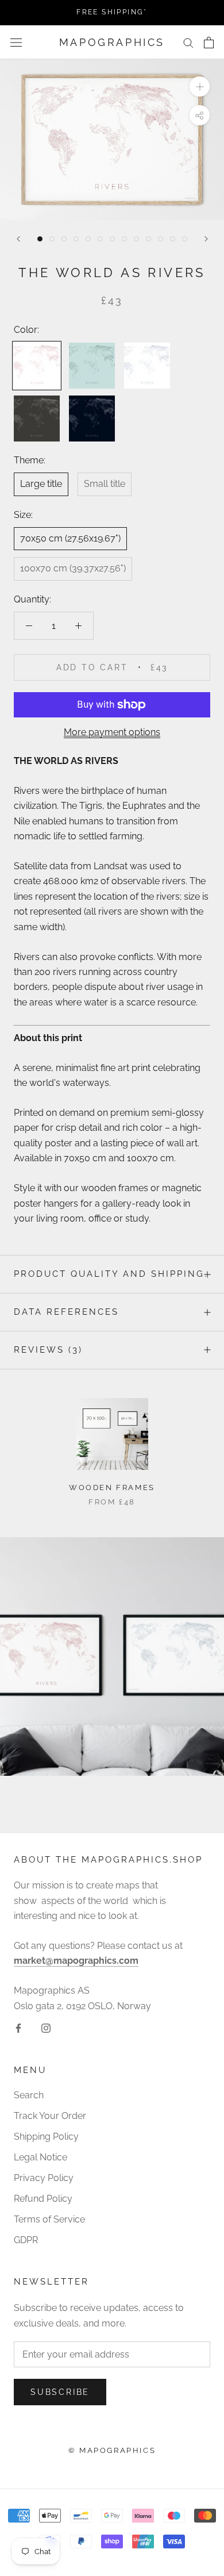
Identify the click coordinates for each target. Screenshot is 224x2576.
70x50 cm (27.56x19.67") (70, 538)
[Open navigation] (16, 43)
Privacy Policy (44, 2178)
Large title (41, 484)
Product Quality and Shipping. (111, 1274)
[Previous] (18, 239)
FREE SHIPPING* (112, 12)
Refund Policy (43, 2199)
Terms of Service (49, 2219)
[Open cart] (209, 43)
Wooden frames (112, 1487)
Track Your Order (50, 2116)
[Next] (206, 239)
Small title (105, 484)
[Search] (188, 42)
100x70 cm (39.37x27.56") (73, 568)
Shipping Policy (46, 2137)
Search (29, 2095)
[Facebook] (18, 2028)
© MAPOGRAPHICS (112, 2450)
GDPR (26, 2240)
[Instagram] (46, 2028)
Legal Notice (40, 2157)
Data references (66, 1312)
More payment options (112, 732)
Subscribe (60, 2392)
